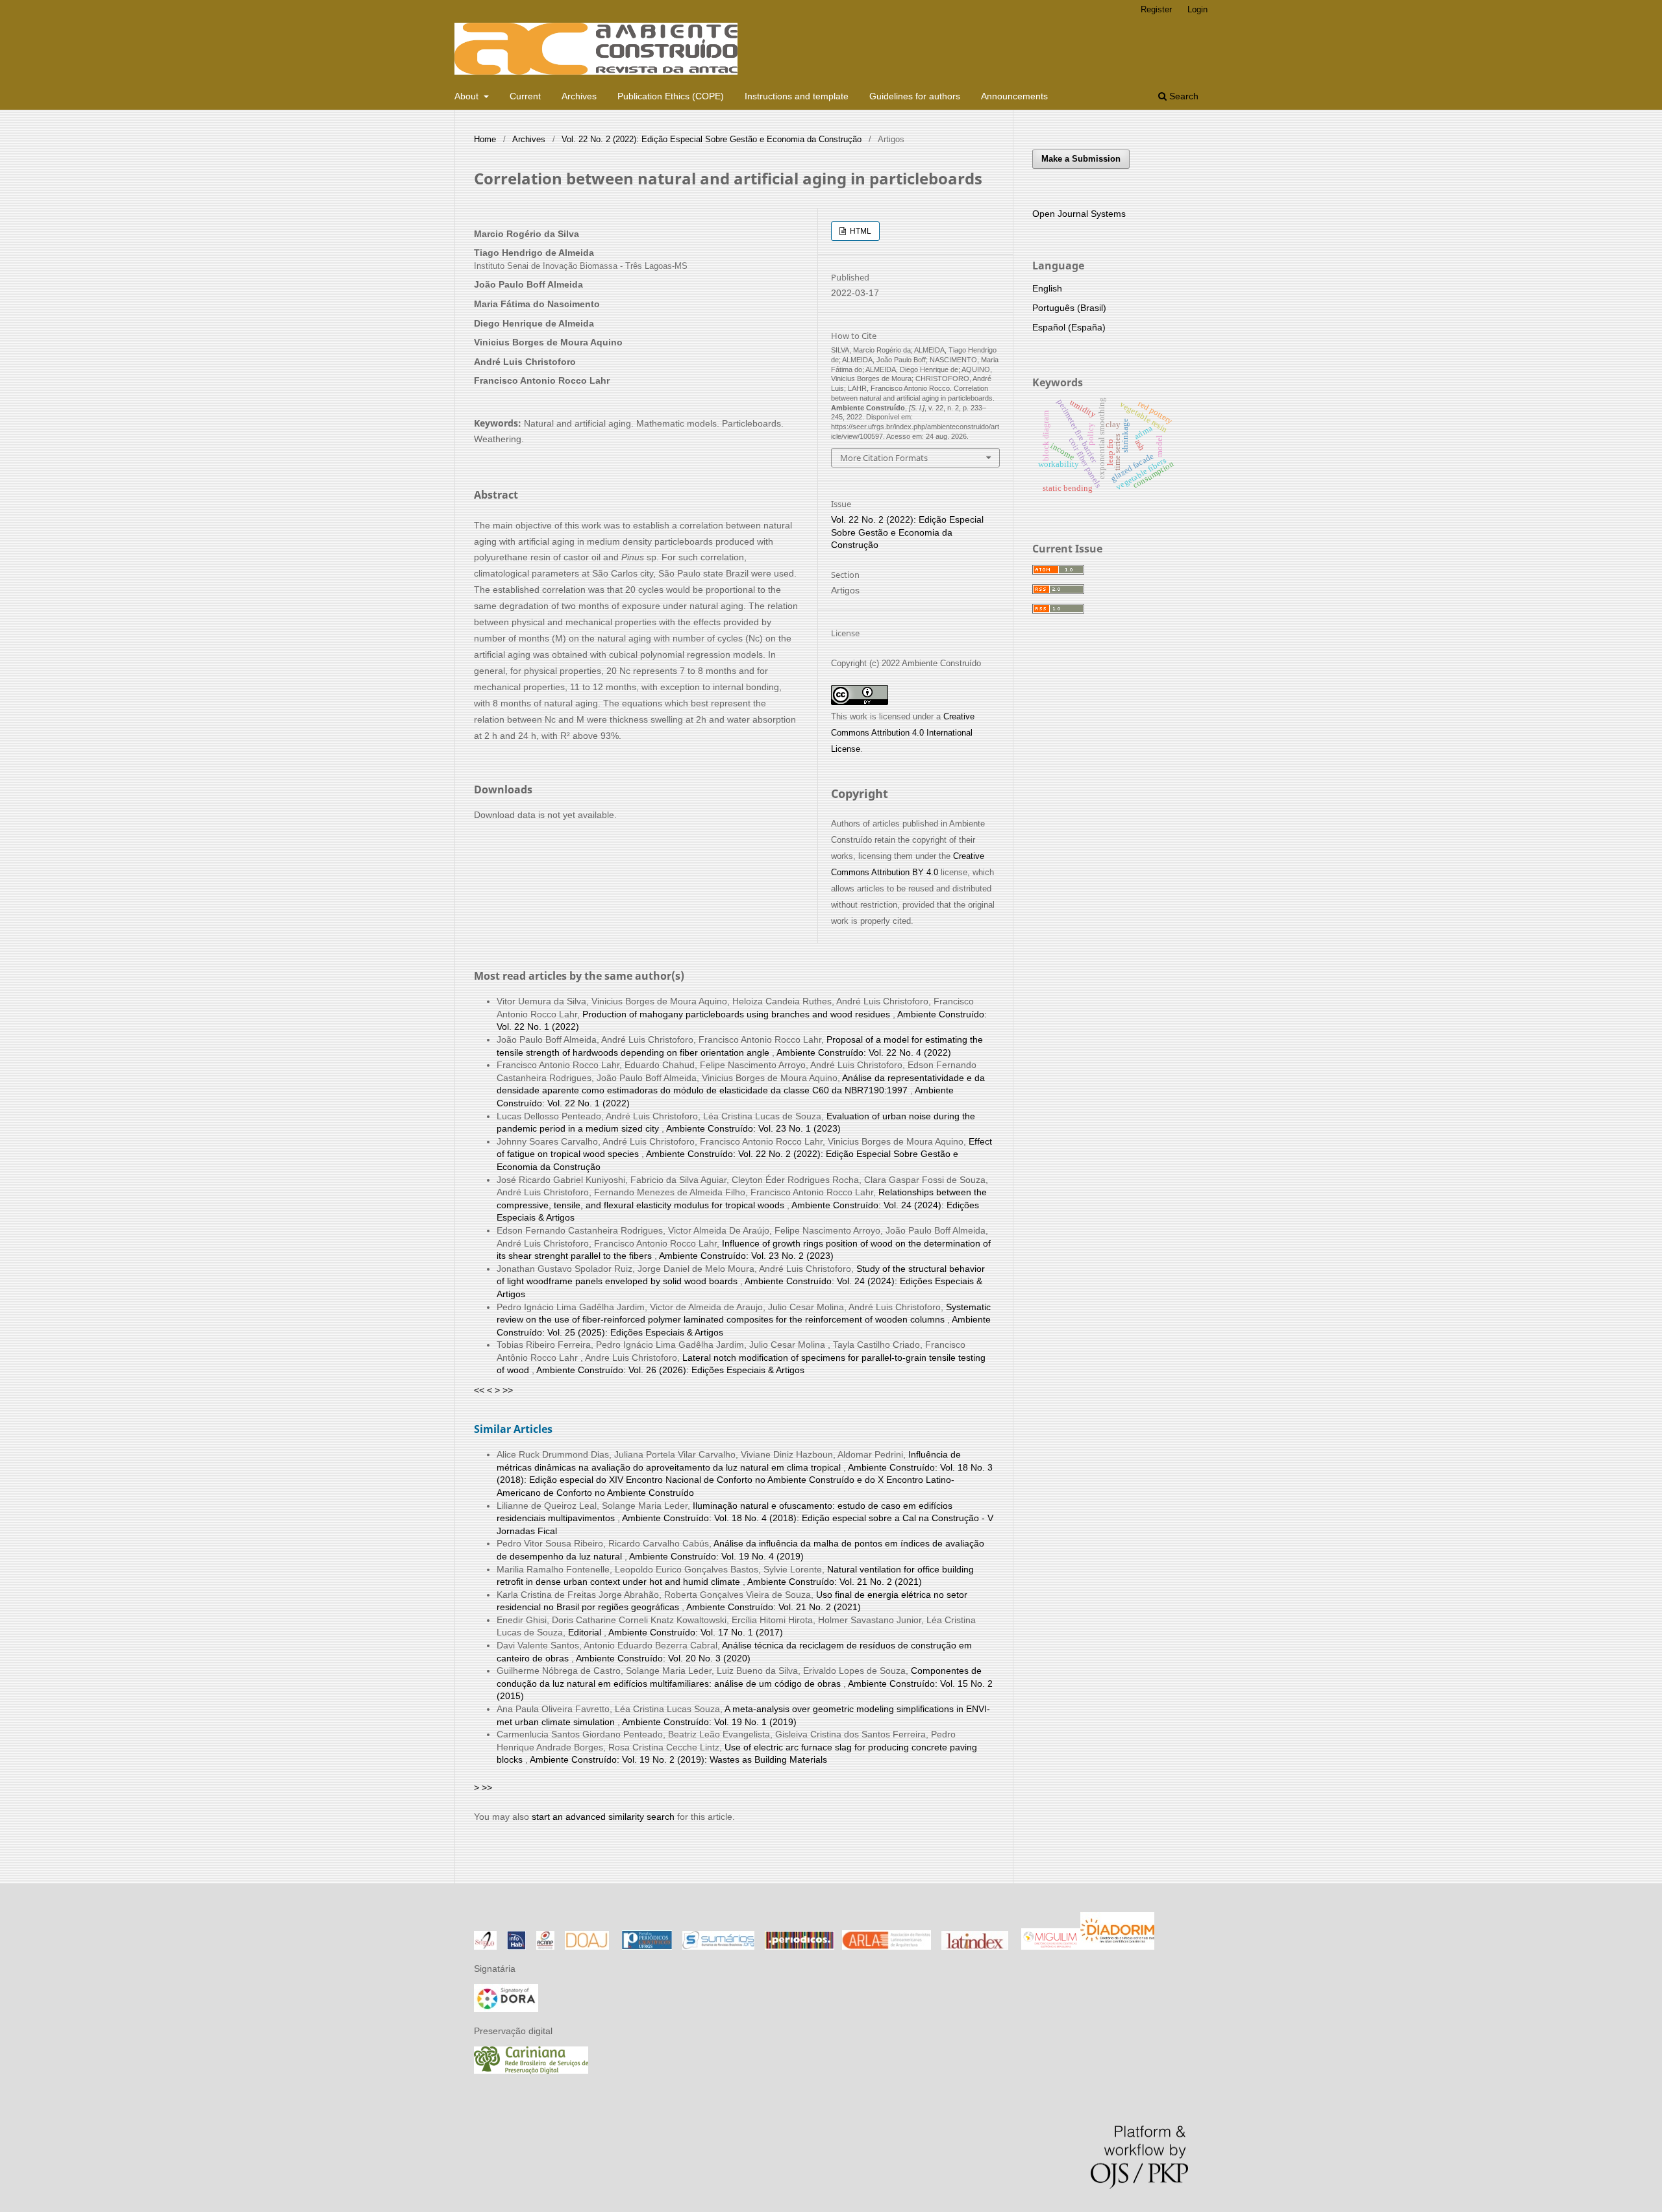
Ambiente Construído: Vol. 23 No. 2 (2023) (746, 1256)
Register (1156, 9)
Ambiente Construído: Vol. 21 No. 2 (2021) (835, 1582)
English (1047, 288)
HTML (860, 231)
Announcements (1014, 96)
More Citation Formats (884, 458)
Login (1197, 9)
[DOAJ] (587, 1946)
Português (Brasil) (1069, 308)
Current (525, 96)
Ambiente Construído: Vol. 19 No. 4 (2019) (716, 1556)
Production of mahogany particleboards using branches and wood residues (738, 1014)
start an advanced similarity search (603, 1817)
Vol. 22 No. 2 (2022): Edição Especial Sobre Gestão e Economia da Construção (712, 139)
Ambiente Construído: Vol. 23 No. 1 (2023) (753, 1128)
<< (479, 1390)
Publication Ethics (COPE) (671, 96)
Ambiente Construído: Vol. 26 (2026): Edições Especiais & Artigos (670, 1370)
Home (485, 139)
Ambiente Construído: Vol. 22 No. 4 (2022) (864, 1052)
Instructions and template (797, 96)
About (468, 96)
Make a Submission (1081, 159)
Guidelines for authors (915, 96)
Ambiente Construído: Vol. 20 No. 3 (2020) (663, 1658)
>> (508, 1390)
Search (1183, 96)
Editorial (586, 1632)
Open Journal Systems (1079, 214)
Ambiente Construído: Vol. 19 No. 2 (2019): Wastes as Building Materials (678, 1759)
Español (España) (1069, 327)
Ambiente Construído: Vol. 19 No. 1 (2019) (709, 1722)
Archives (579, 96)
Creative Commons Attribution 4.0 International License (903, 733)
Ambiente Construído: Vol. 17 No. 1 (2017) (696, 1632)
